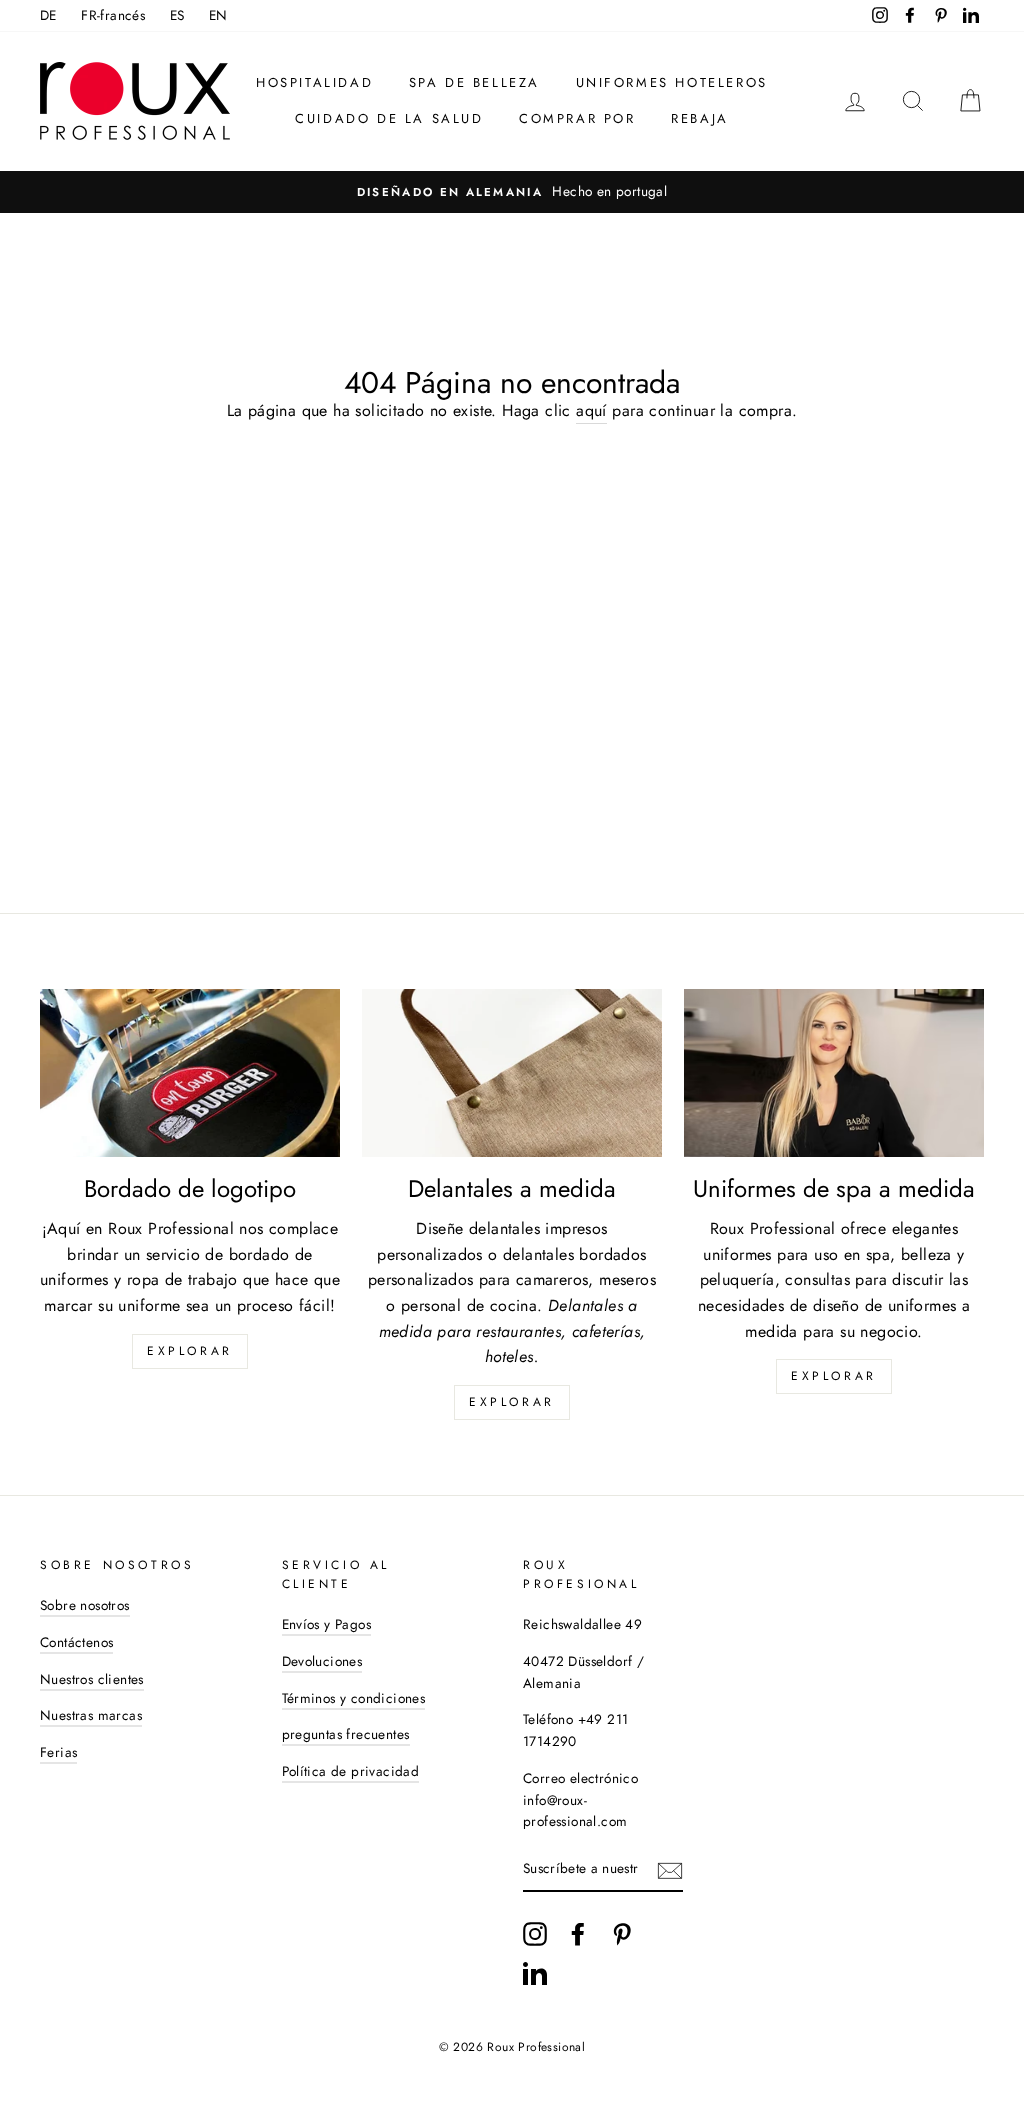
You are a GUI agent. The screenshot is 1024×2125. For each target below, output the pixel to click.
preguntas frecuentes (346, 1734)
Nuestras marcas (91, 1715)
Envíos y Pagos (327, 1624)
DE (48, 15)
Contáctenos (76, 1642)
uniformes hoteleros (672, 82)
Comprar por (577, 118)
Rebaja (700, 118)
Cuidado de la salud (389, 118)
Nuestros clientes (92, 1679)
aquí (591, 410)
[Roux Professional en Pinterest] (622, 1934)
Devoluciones (322, 1661)
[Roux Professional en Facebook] (578, 1934)
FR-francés (113, 15)
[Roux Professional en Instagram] (535, 1934)
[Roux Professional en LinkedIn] (535, 1973)
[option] (512, 192)
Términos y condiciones (354, 1698)
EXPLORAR (512, 1402)
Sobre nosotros (85, 1605)
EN (218, 15)
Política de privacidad (351, 1771)
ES (177, 15)
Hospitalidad (314, 82)
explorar (190, 1351)
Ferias (58, 1752)
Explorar (834, 1376)
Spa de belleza (474, 82)
